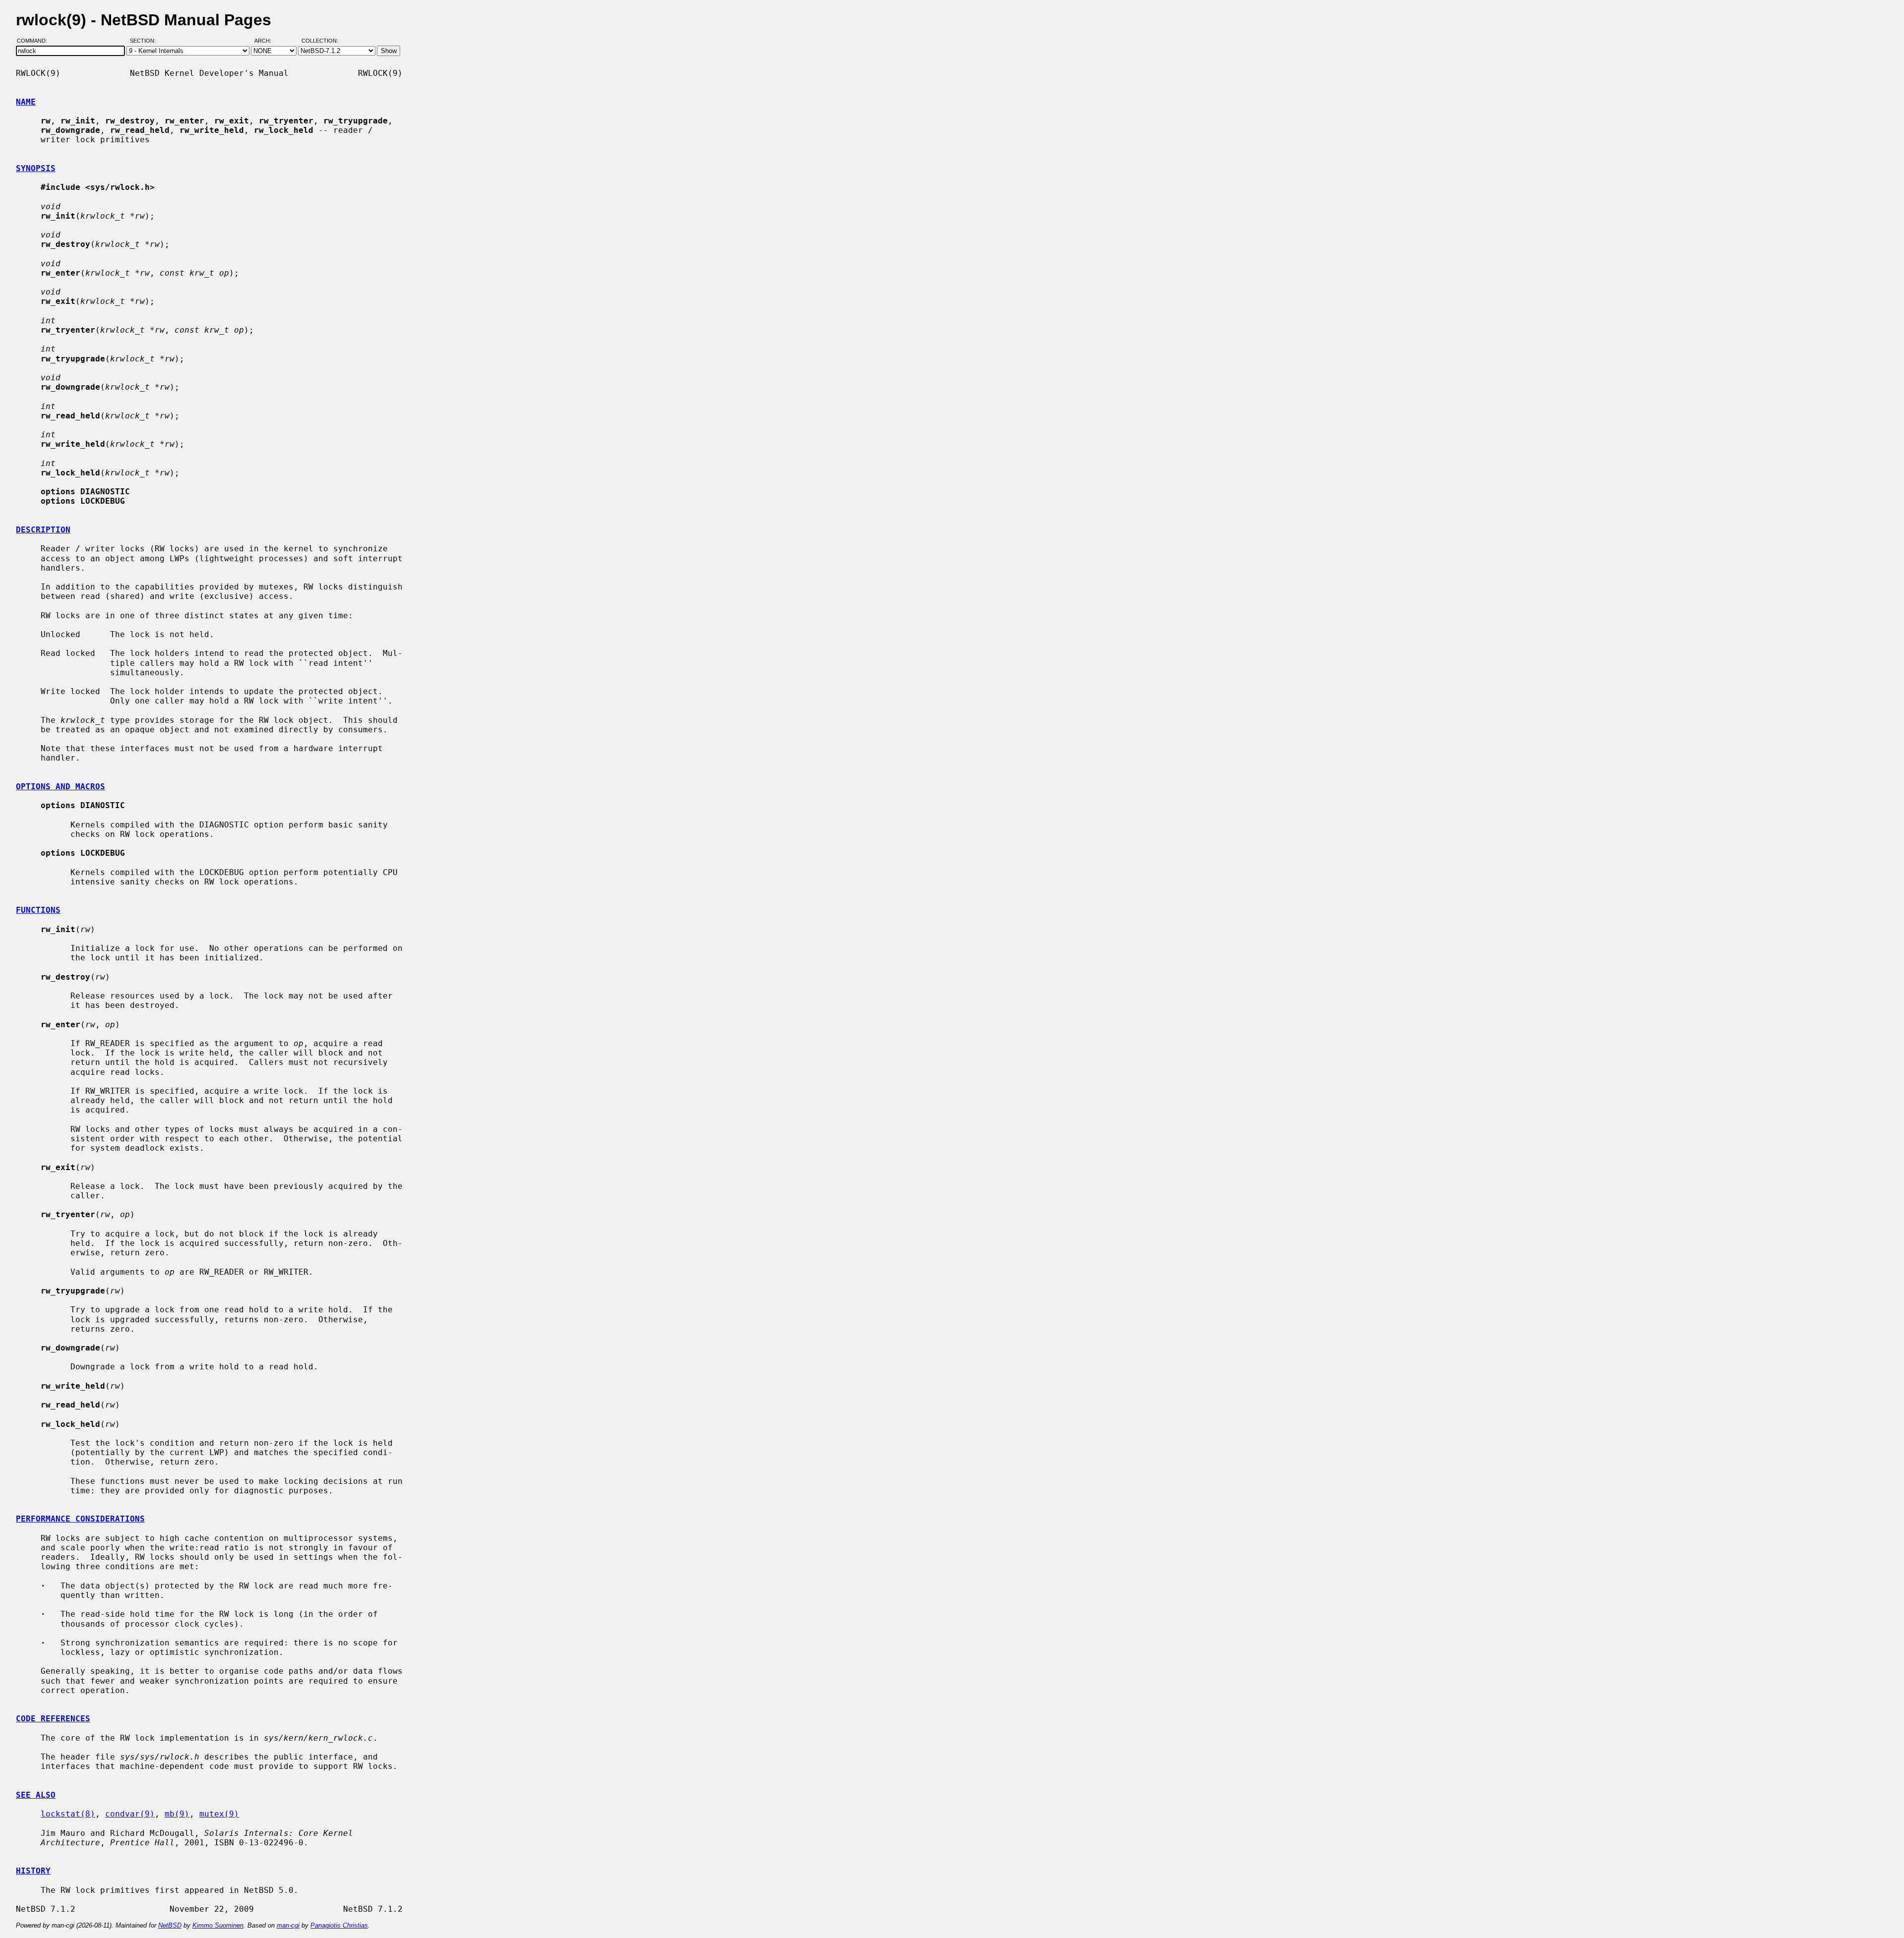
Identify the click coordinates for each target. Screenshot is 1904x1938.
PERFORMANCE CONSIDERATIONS (80, 1519)
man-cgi (288, 1925)
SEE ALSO (36, 1795)
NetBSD (170, 1925)
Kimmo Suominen (218, 1925)
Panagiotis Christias (339, 1925)
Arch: (267, 41)
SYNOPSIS (36, 168)
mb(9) (177, 1814)
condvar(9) (130, 1814)
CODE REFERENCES (53, 1719)
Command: (35, 41)
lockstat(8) (68, 1814)
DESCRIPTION (43, 530)
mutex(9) (219, 1814)
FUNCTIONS (38, 910)
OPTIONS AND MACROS (60, 787)
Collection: (320, 41)
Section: (145, 41)
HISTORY (33, 1871)
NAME (26, 102)
